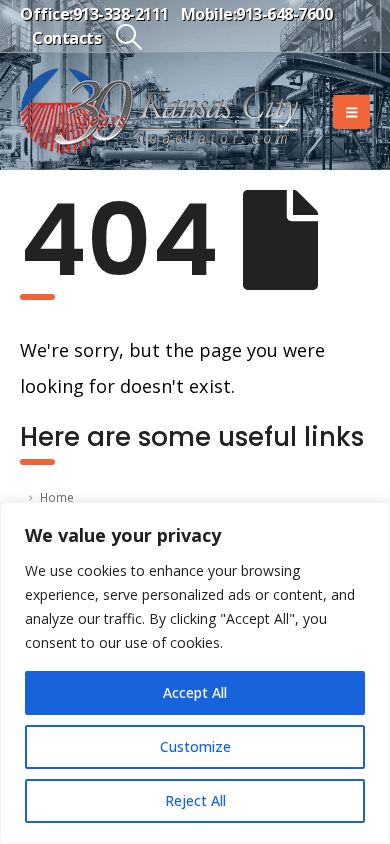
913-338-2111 (121, 14)
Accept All (195, 692)
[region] (195, 673)
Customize (195, 746)
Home (57, 497)
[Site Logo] (160, 111)
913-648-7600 (284, 14)
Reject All (195, 800)
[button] (128, 37)
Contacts (66, 38)
